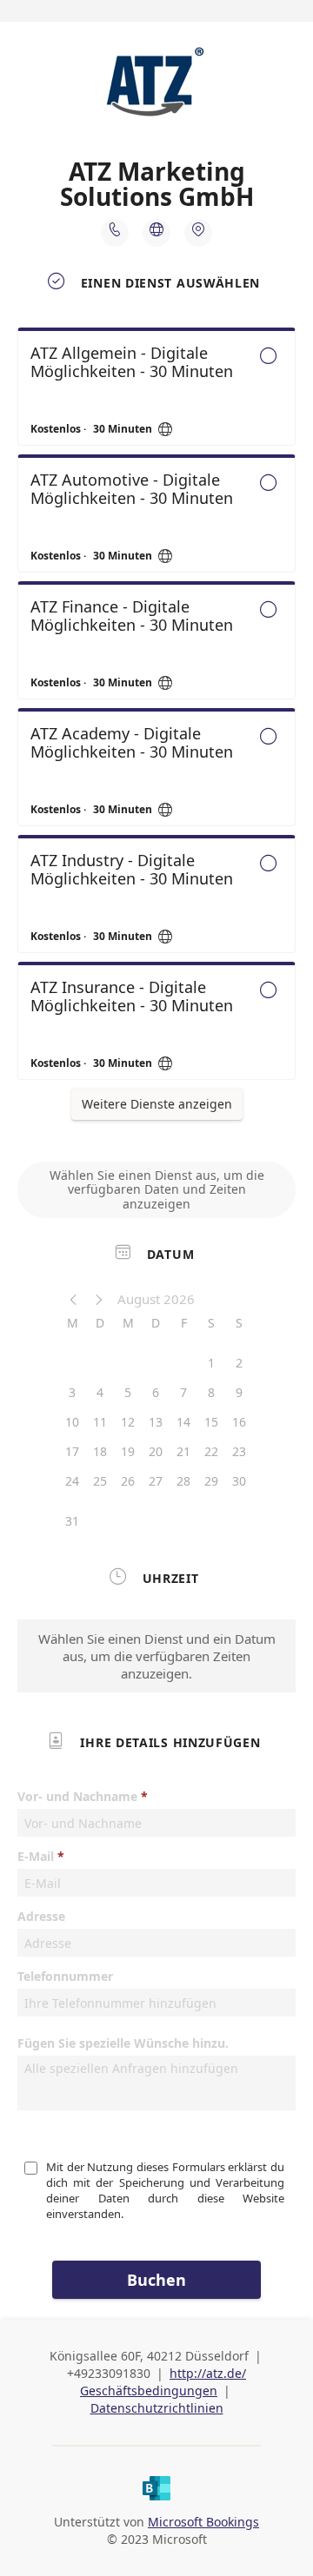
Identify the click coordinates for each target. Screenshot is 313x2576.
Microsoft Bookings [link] (203, 2522)
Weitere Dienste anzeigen (157, 1104)
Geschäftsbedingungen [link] (149, 2391)
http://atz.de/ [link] (208, 2373)
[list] (156, 708)
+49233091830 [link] (109, 2373)
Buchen (156, 2280)
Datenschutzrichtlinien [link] (157, 2408)
